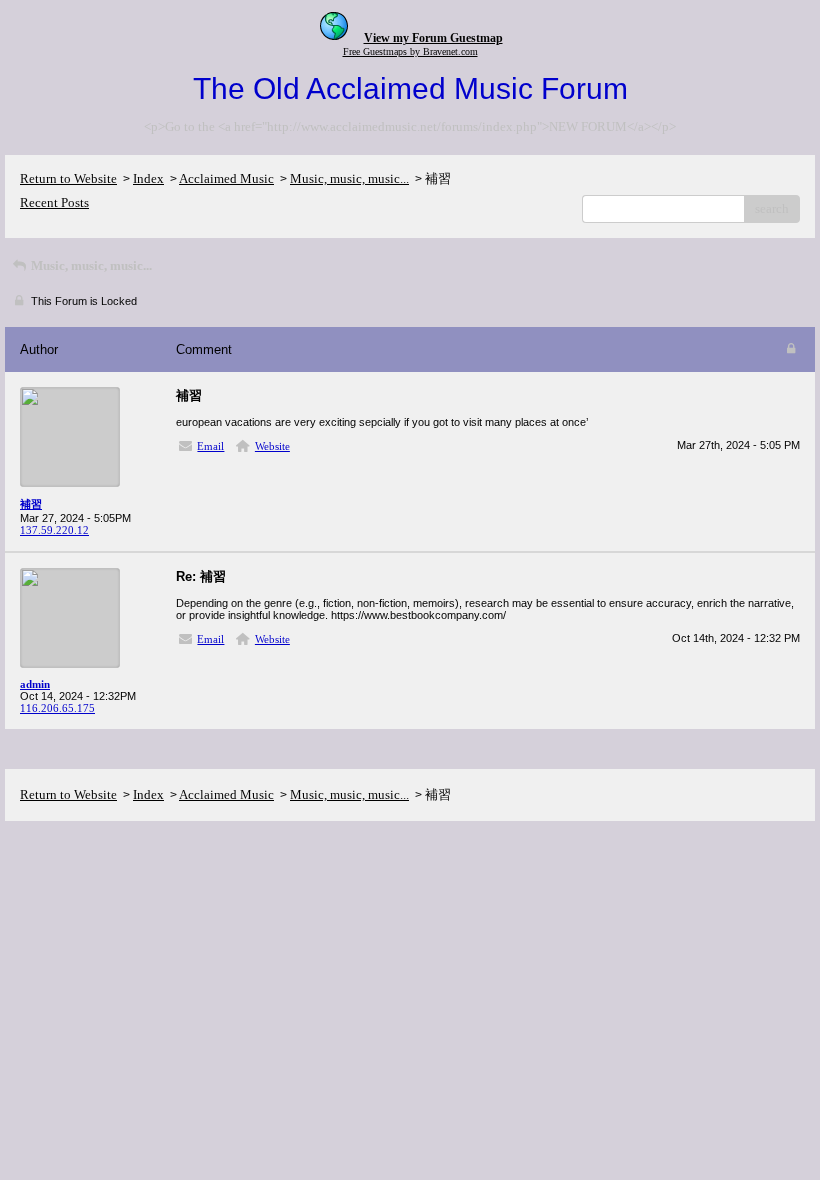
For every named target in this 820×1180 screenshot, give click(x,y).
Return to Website (68, 178)
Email (210, 446)
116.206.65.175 (57, 708)
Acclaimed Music (226, 178)
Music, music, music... (349, 178)
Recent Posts (54, 202)
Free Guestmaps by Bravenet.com (410, 51)
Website (272, 446)
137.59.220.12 (54, 530)
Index (148, 178)
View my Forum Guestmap (433, 38)
